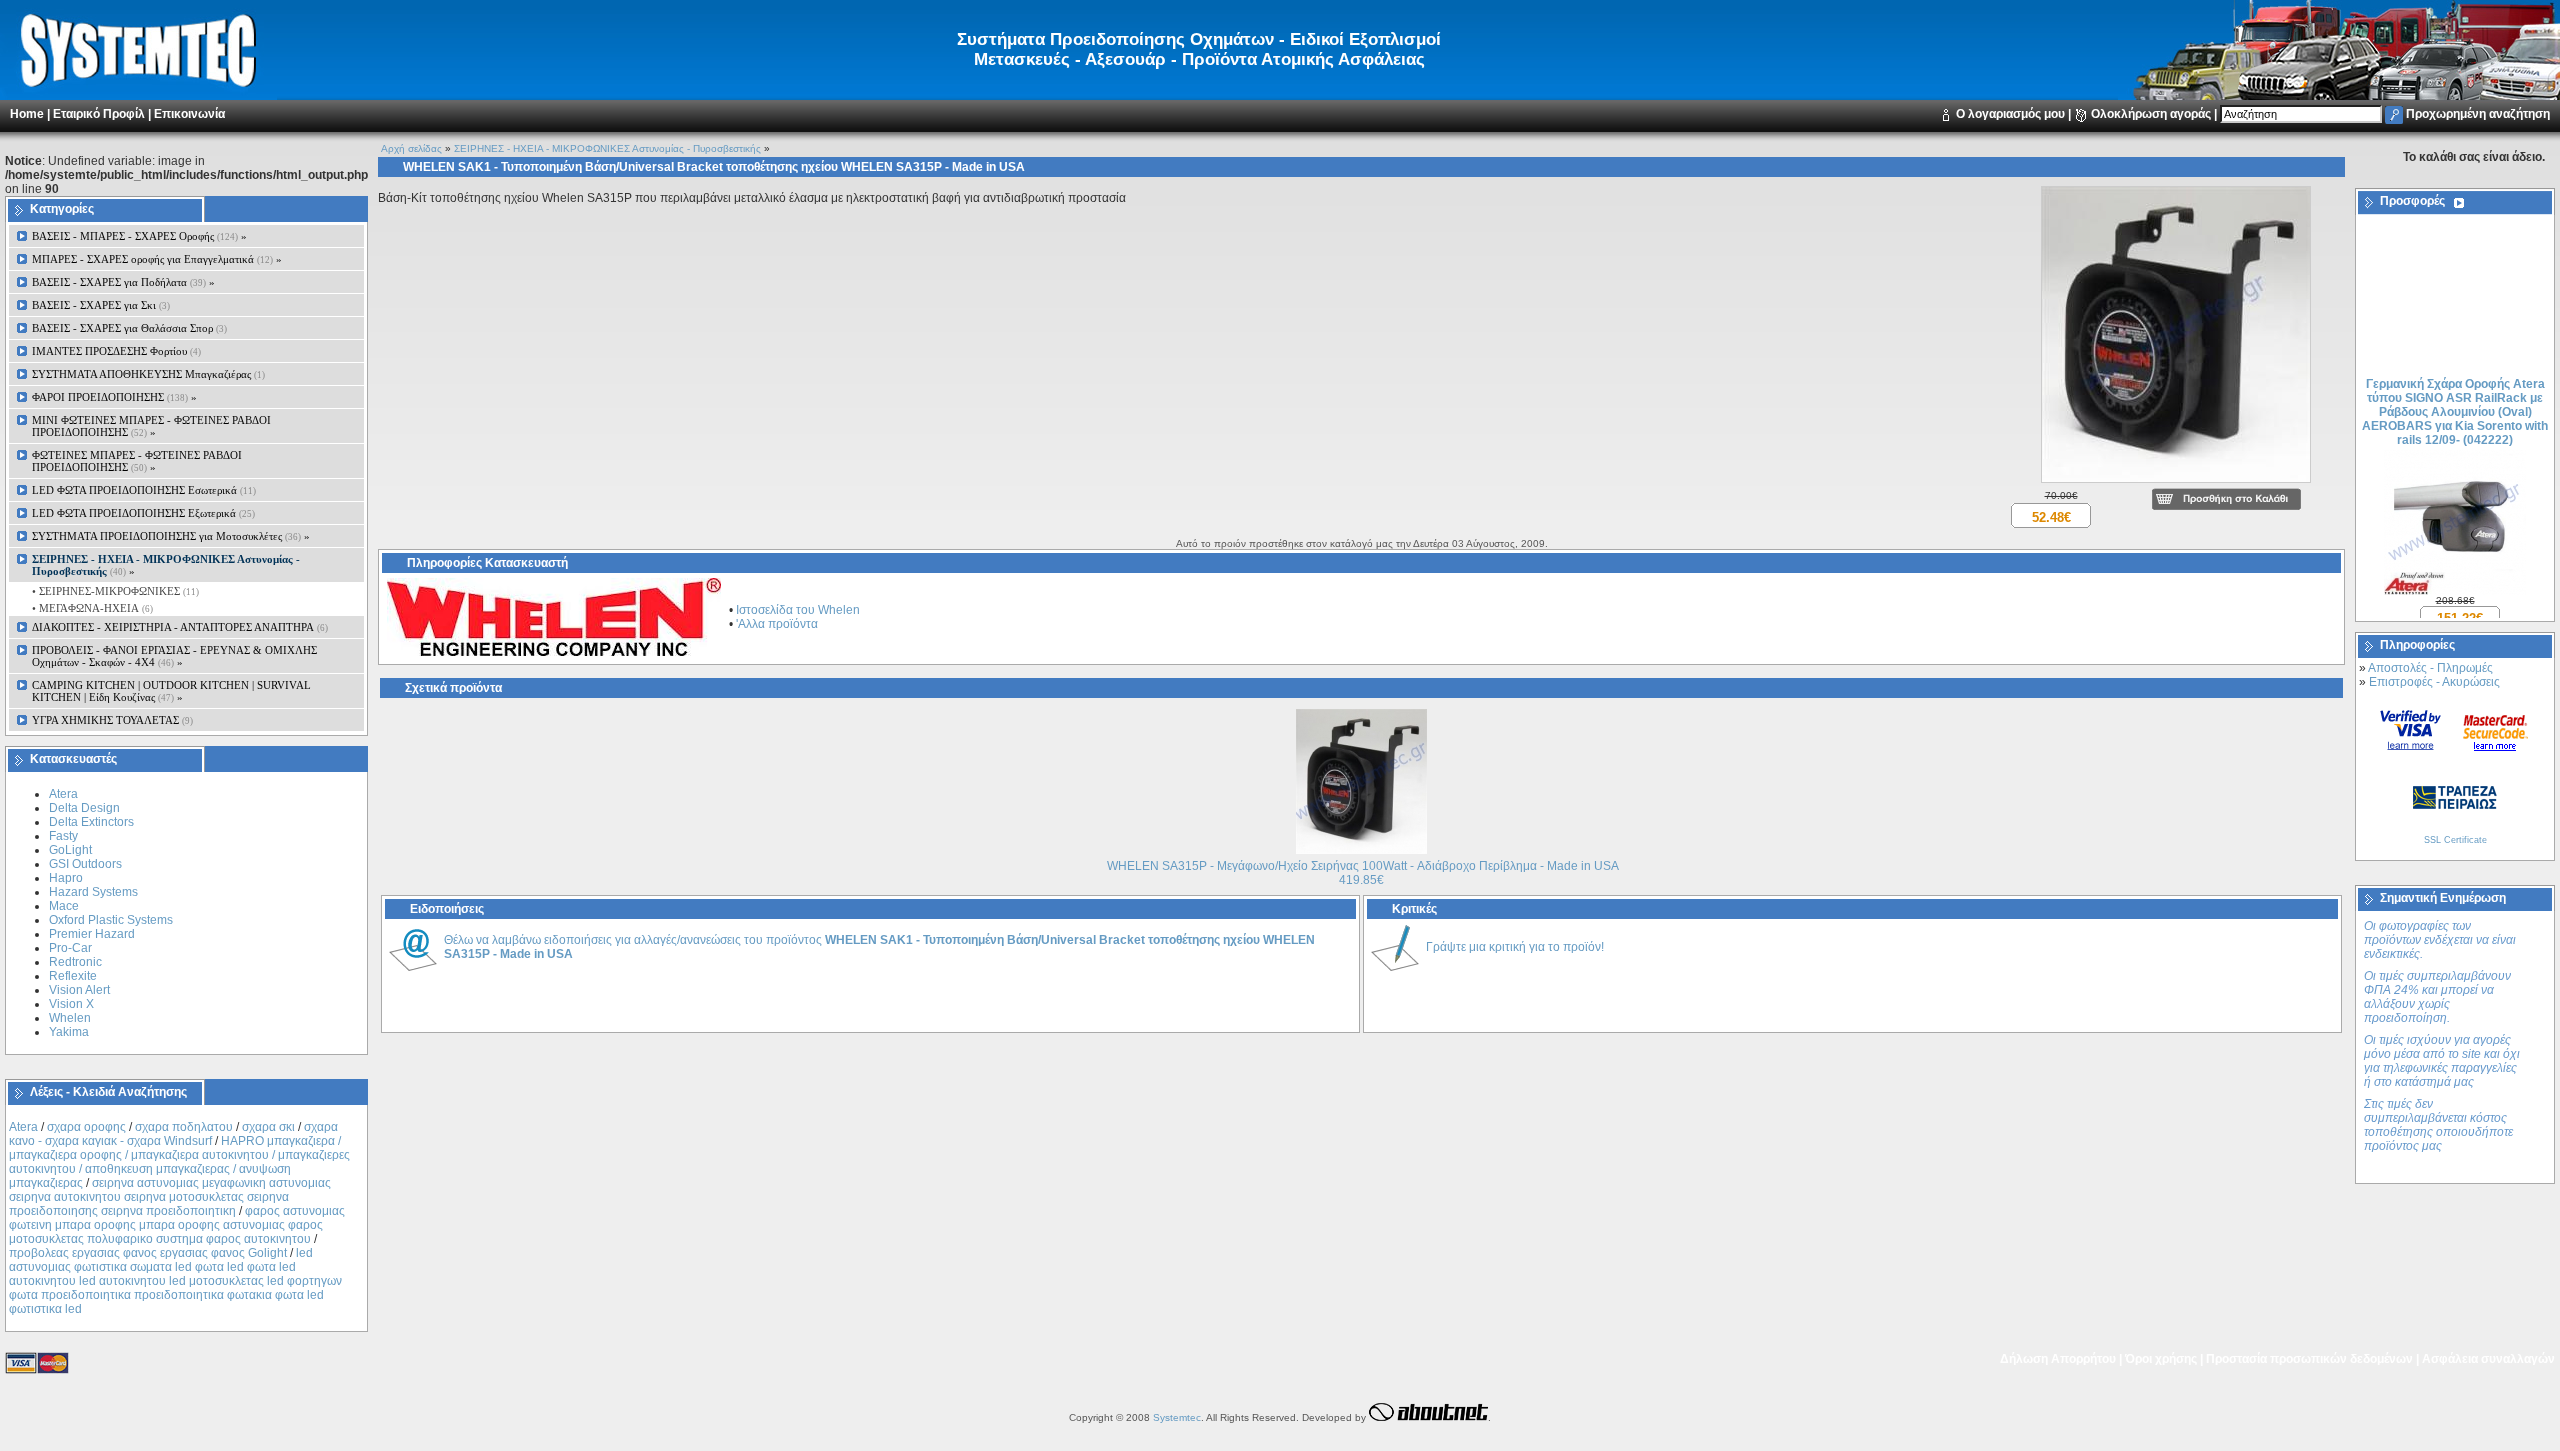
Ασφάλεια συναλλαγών (2488, 1359)
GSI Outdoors (85, 864)
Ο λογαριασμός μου (2010, 114)
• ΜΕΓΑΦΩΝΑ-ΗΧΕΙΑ (91, 608)
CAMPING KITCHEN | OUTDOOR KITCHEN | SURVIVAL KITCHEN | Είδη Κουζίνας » (171, 691)
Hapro (66, 878)
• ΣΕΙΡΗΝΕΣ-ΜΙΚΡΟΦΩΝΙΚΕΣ (114, 591)
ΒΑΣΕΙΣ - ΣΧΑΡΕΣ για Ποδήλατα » (123, 282)
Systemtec (1177, 1417)
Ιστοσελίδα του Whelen (798, 610)
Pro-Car (70, 948)
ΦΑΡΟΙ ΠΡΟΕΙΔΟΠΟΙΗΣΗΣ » (114, 397)
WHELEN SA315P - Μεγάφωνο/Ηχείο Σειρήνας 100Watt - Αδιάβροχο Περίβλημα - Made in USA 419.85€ (1363, 873)
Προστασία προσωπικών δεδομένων (2309, 1359)
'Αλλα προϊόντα (777, 624)
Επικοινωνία (189, 114)
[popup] (2176, 484)
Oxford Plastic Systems (111, 920)
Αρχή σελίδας (411, 148)
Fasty (63, 836)
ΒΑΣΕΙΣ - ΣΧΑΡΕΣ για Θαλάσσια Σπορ (129, 328)
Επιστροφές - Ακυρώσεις (2434, 682)
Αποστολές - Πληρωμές (2430, 668)
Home (27, 114)
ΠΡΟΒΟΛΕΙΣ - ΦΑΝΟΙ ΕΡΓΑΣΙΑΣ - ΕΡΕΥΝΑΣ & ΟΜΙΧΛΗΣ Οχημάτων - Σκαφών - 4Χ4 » (174, 656)
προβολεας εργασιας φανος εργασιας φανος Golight (148, 1253)
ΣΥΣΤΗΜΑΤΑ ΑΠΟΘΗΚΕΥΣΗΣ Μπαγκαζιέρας (148, 374)
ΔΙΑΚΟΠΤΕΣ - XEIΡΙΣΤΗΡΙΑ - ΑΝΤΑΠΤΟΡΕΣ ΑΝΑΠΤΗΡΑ (180, 627)
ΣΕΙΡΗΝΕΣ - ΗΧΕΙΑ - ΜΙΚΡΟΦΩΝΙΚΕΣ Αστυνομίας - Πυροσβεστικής (607, 148)
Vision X (71, 1004)
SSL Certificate (2455, 840)
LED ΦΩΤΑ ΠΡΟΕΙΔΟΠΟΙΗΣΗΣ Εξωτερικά (143, 513)
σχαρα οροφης (86, 1127)
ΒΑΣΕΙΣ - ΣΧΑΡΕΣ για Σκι (101, 305)
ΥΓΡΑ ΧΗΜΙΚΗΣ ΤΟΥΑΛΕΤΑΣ (112, 720)
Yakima (69, 1032)
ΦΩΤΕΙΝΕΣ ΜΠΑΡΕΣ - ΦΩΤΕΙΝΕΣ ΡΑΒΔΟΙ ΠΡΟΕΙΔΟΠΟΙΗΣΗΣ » (137, 461)
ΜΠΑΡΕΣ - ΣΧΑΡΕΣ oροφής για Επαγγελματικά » (157, 259)
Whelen (70, 1018)
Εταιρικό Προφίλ (99, 114)
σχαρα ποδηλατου (184, 1127)
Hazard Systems (93, 892)
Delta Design (84, 808)
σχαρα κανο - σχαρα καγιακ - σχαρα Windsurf (173, 1134)
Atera (63, 794)
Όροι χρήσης (2161, 1359)
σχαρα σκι (268, 1127)
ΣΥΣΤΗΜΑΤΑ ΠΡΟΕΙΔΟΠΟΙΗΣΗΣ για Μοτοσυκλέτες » (171, 536)
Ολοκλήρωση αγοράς (2151, 114)
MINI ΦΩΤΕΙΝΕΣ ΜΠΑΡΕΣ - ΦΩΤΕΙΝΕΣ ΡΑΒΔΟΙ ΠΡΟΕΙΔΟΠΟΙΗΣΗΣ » (151, 426)
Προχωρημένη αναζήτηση (2478, 114)
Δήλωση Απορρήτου (2058, 1359)
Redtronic (75, 962)
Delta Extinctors (91, 822)
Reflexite (73, 976)
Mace (64, 906)
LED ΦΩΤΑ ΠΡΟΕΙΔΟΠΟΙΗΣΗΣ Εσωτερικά (144, 490)
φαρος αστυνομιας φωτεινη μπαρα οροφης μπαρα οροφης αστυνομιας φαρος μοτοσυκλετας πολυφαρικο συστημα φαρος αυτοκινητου (177, 1225)
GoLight (70, 850)
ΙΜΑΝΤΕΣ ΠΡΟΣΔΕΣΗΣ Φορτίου (116, 351)
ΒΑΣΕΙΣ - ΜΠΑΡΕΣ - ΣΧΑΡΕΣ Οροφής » (139, 236)
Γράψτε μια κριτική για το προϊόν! (1515, 947)
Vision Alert (79, 990)
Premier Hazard (92, 934)
